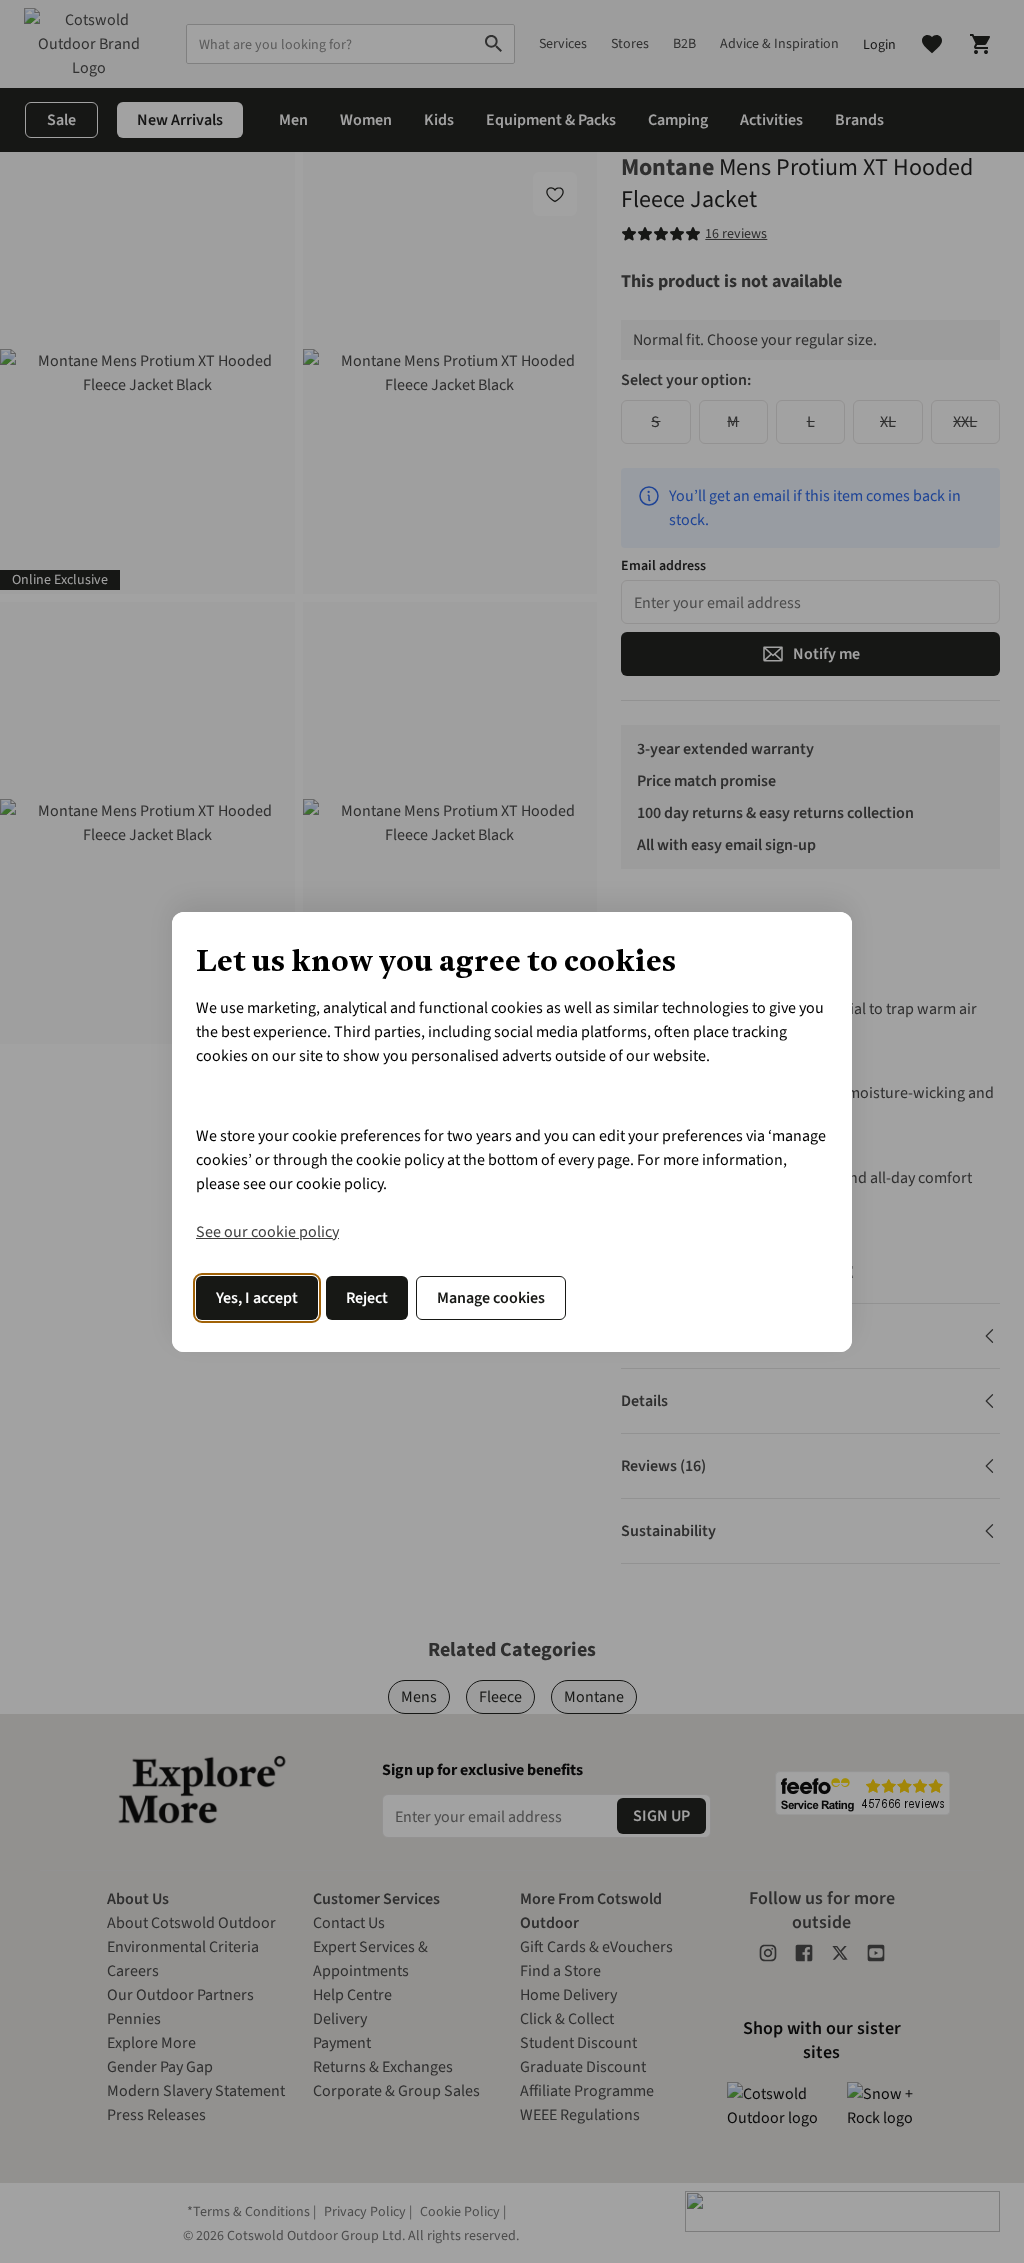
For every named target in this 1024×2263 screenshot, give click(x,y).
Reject (367, 1298)
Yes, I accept (257, 1298)
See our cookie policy (267, 1232)
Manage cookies (491, 1298)
